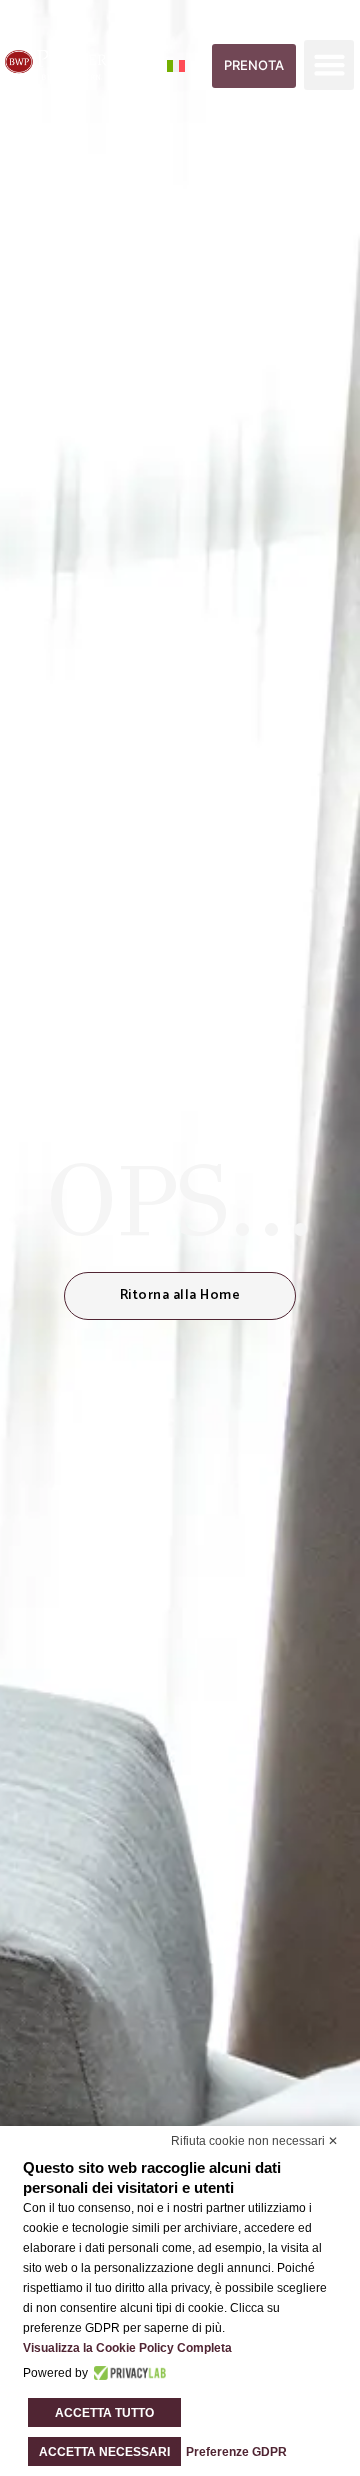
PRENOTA (254, 65)
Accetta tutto (104, 2413)
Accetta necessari (104, 2452)
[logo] (58, 65)
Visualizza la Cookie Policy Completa (127, 2348)
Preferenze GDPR (236, 2452)
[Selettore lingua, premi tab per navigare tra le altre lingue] (187, 65)
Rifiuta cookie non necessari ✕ (254, 2141)
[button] (329, 65)
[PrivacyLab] (127, 2373)
